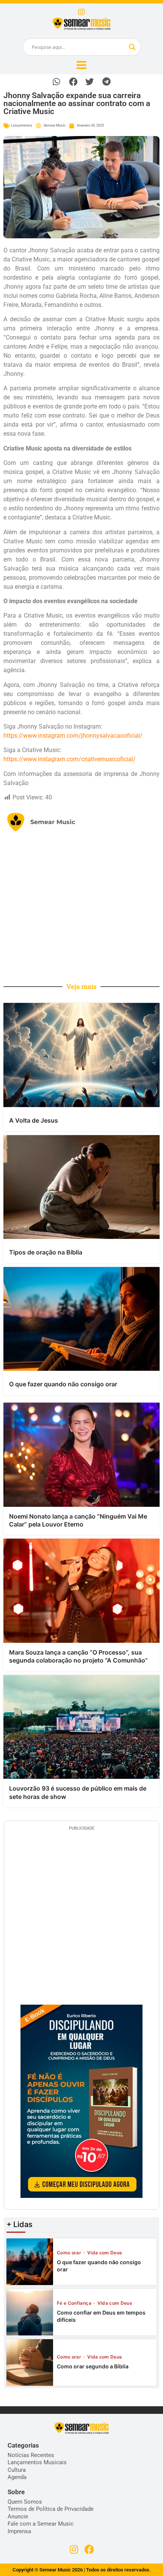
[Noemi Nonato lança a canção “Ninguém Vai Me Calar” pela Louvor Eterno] (81, 1455)
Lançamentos (22, 125)
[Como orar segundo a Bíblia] (30, 2363)
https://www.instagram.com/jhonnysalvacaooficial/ (73, 736)
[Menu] (81, 65)
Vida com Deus (105, 2253)
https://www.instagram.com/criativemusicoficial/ (70, 759)
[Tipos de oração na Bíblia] (81, 1187)
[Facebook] (89, 2549)
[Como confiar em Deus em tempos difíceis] (30, 2312)
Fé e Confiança (75, 2303)
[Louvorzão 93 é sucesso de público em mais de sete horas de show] (81, 1727)
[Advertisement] (81, 906)
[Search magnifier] (132, 47)
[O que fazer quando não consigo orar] (81, 1319)
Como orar (70, 2253)
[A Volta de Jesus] (81, 1055)
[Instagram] (81, 12)
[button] (57, 82)
